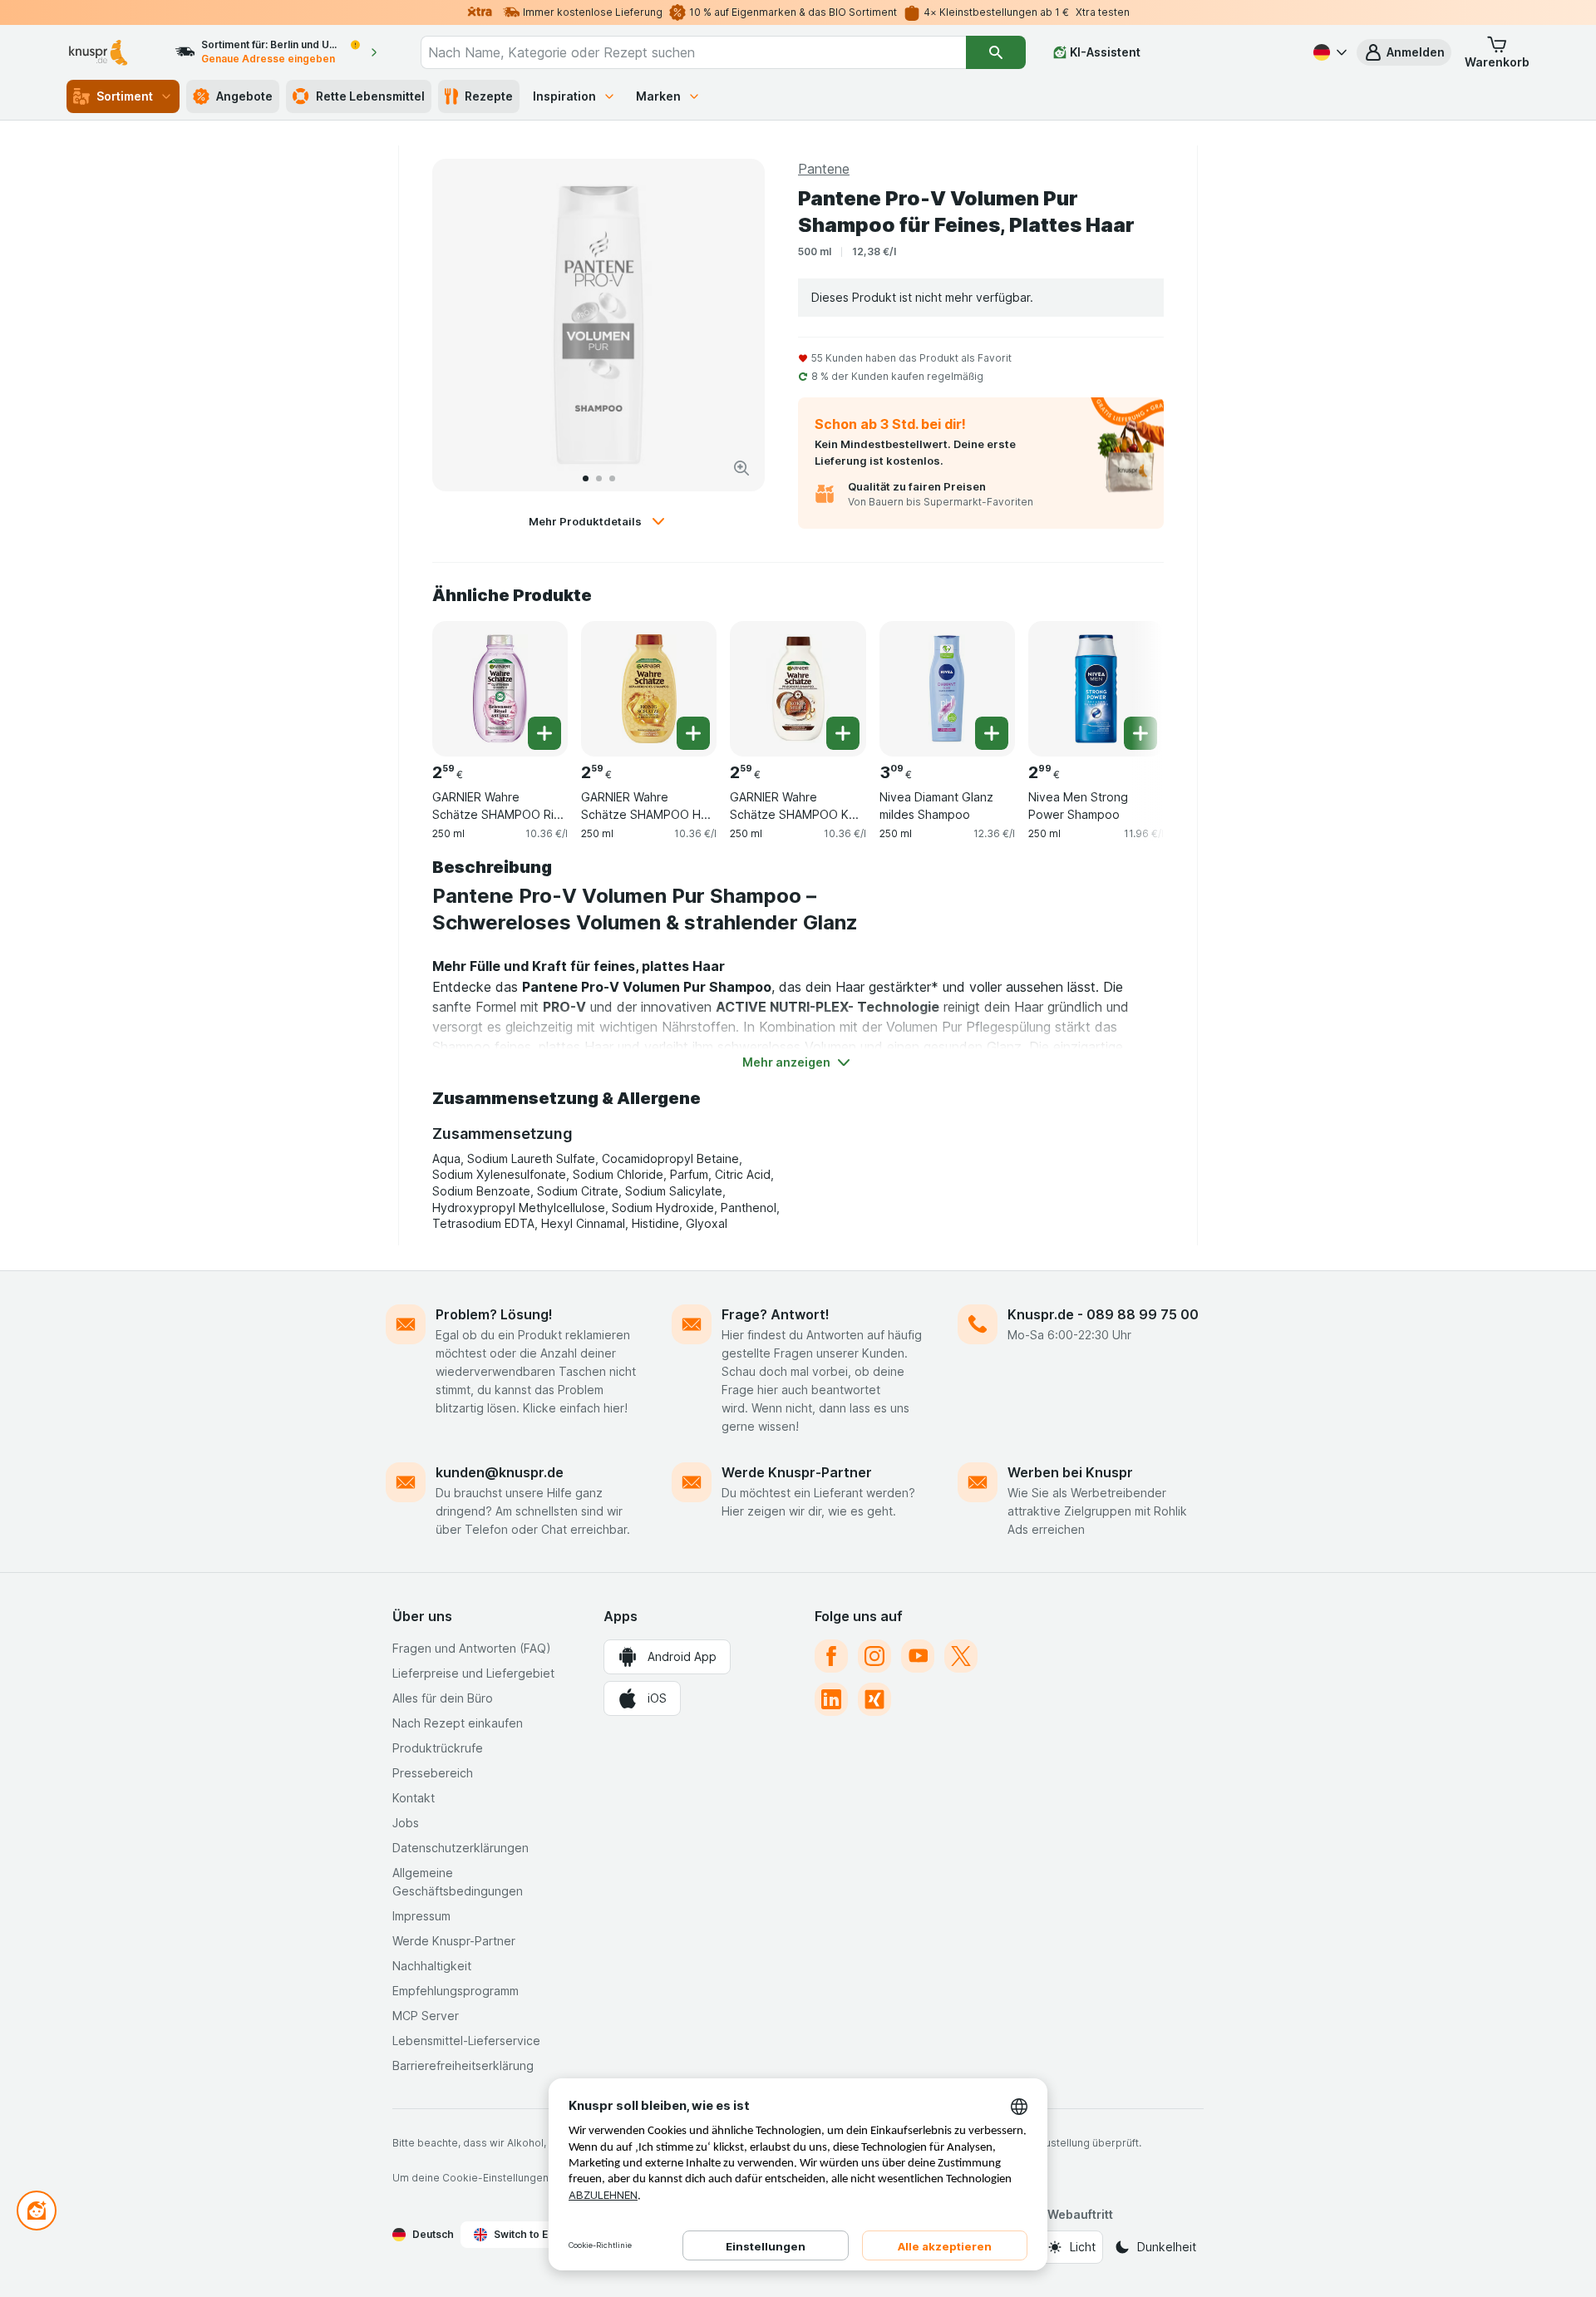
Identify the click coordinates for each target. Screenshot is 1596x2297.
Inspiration (564, 96)
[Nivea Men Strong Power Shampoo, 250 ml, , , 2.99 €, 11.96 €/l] (1096, 689)
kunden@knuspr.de (500, 1472)
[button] (1404, 52)
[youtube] (918, 1656)
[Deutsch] (1328, 52)
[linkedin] (831, 1699)
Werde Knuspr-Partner (797, 1472)
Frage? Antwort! (776, 1314)
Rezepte (489, 96)
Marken (658, 96)
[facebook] (831, 1656)
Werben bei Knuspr (1070, 1472)
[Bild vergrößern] (741, 468)
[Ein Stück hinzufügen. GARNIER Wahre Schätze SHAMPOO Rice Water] (544, 733)
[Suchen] (996, 52)
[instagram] (874, 1656)
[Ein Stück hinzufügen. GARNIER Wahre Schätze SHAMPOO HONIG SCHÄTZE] (693, 733)
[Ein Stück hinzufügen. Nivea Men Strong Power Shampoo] (1140, 733)
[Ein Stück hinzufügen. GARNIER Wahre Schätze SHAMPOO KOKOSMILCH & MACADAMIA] (843, 733)
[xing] (874, 1699)
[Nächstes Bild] (735, 325)
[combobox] (693, 52)
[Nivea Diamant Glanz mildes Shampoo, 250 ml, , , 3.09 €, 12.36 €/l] (947, 689)
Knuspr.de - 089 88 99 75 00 (1103, 1314)
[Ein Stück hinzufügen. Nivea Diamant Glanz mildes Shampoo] (992, 733)
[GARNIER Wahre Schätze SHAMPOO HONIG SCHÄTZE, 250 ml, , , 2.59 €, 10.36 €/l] (649, 689)
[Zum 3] (612, 478)
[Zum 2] (599, 478)
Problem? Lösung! (494, 1314)
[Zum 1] (586, 478)
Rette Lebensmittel (370, 96)
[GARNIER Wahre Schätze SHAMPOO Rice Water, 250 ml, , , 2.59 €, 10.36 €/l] (500, 689)
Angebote (244, 96)
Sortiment (125, 96)
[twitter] (961, 1656)
